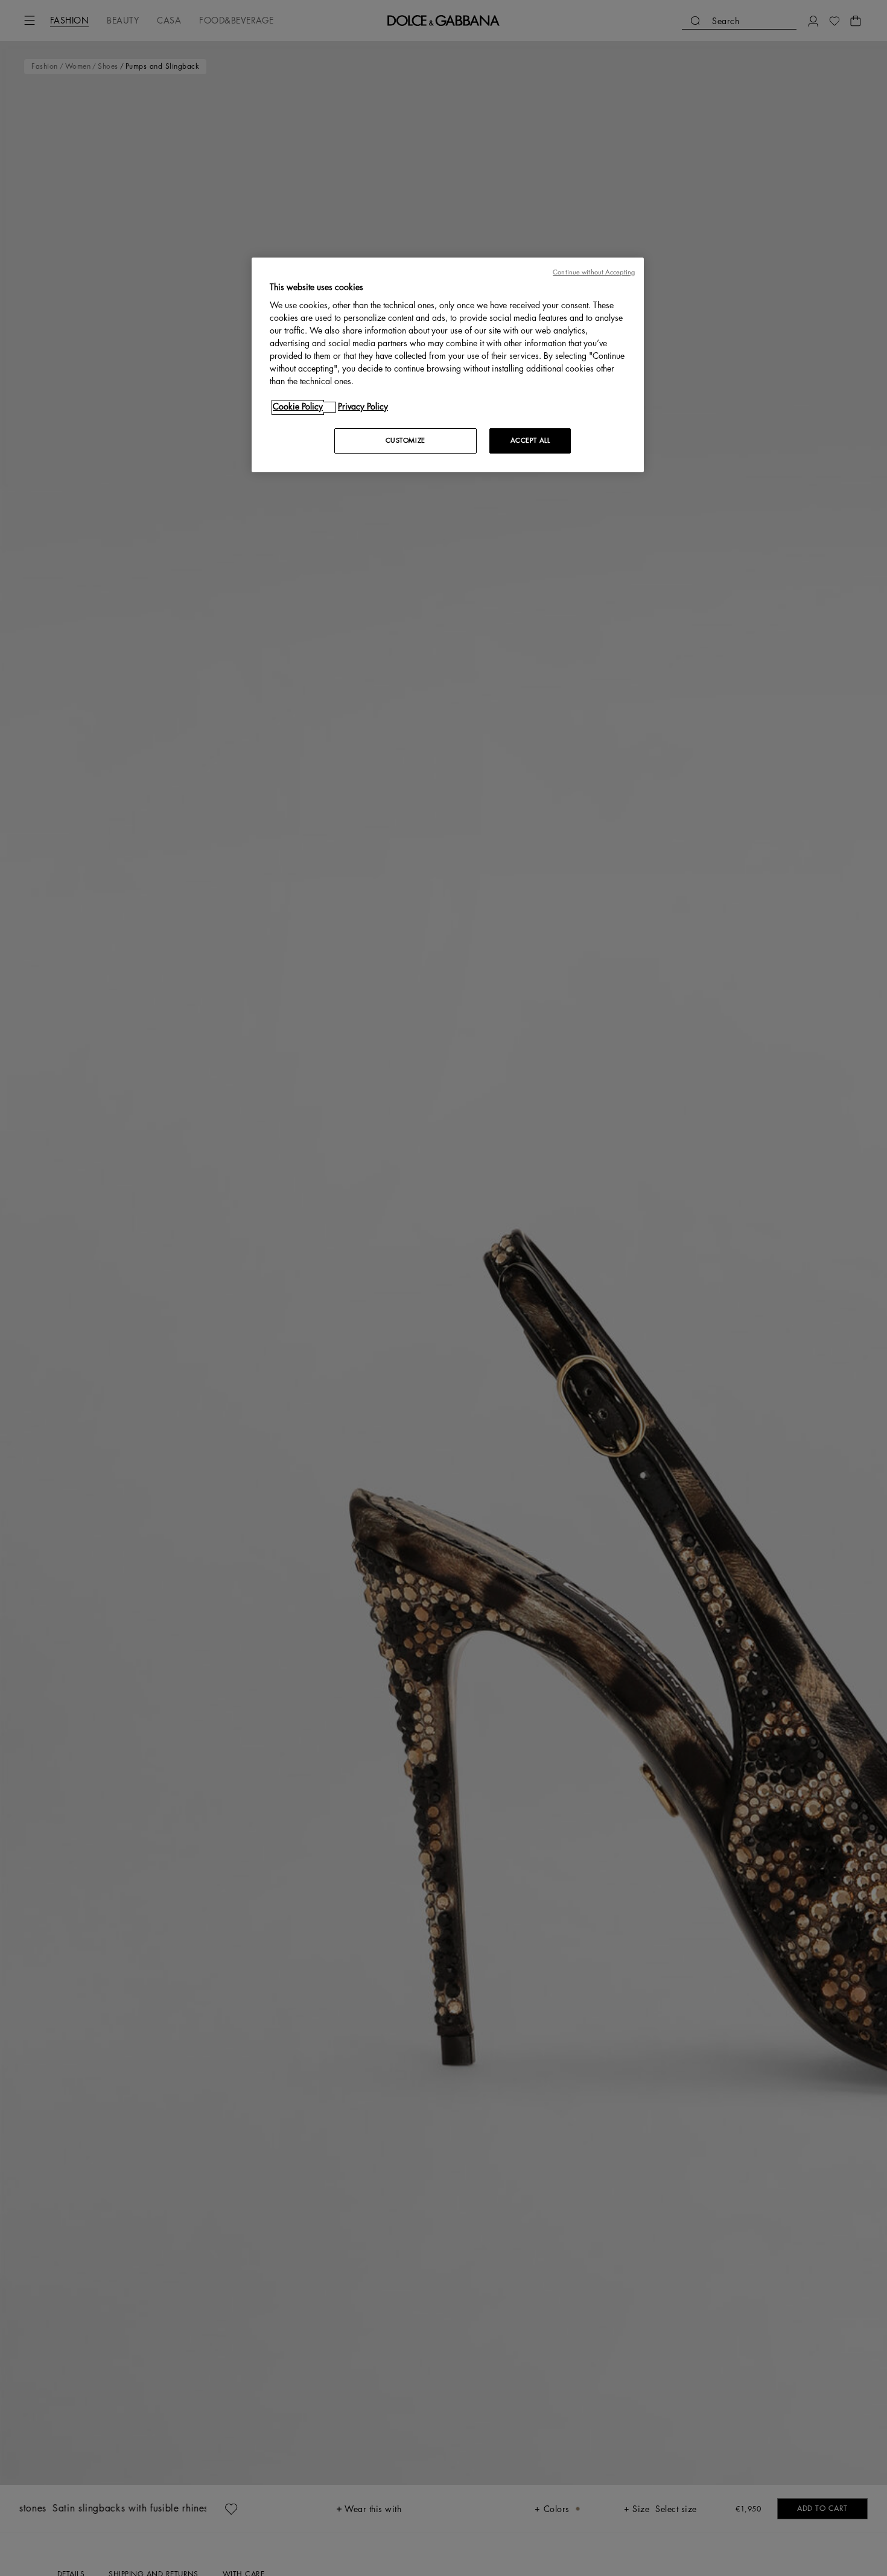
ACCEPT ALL (530, 441)
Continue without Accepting (594, 272)
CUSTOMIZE (405, 441)
